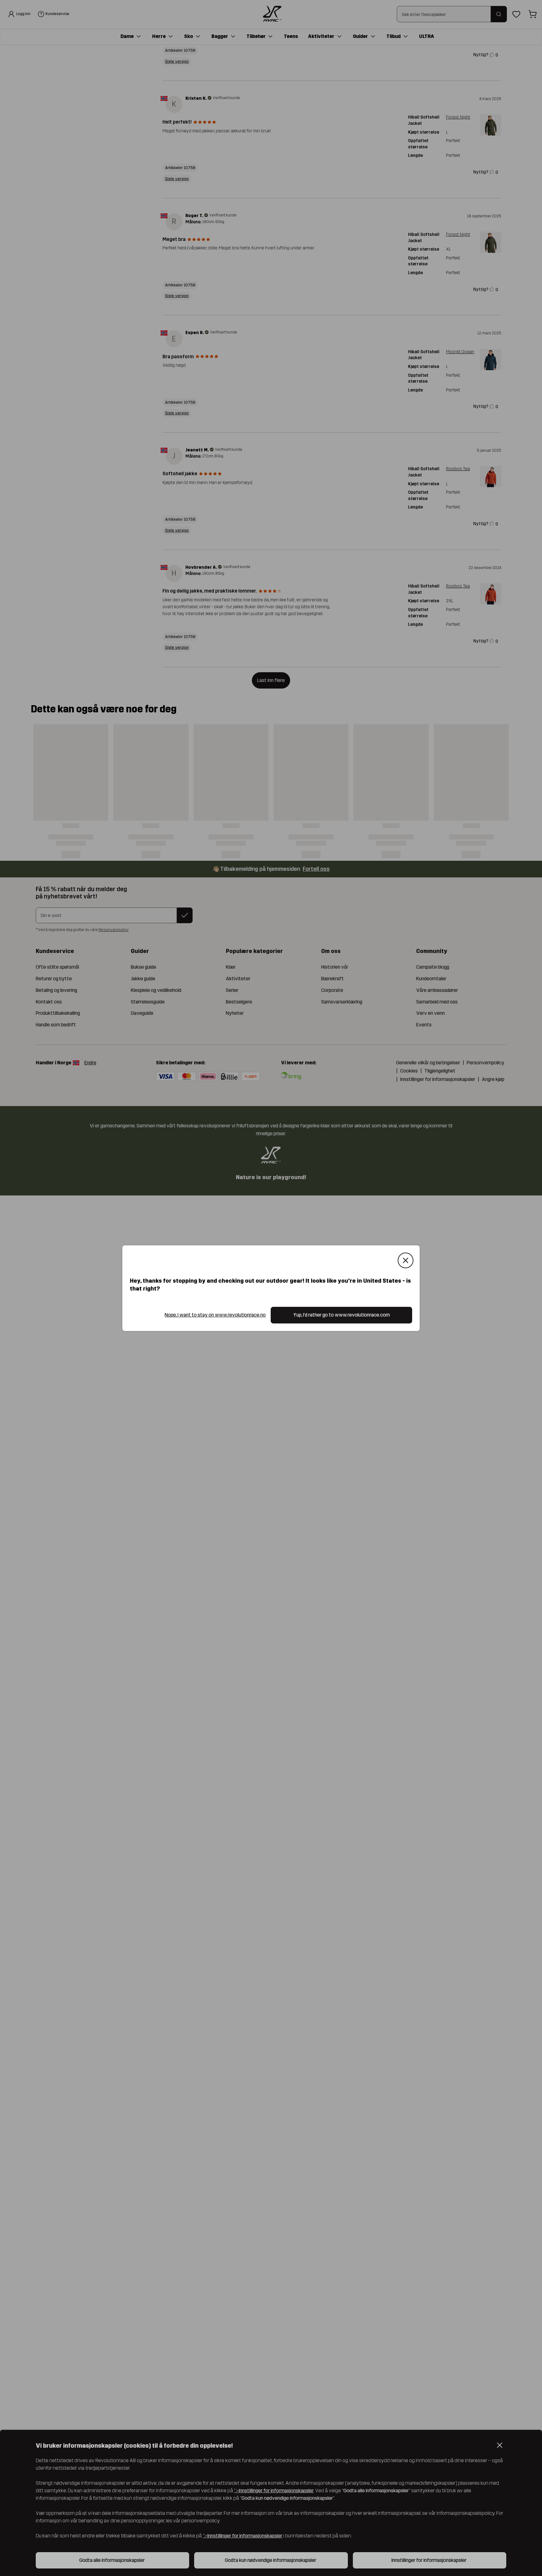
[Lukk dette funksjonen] (406, 1260)
